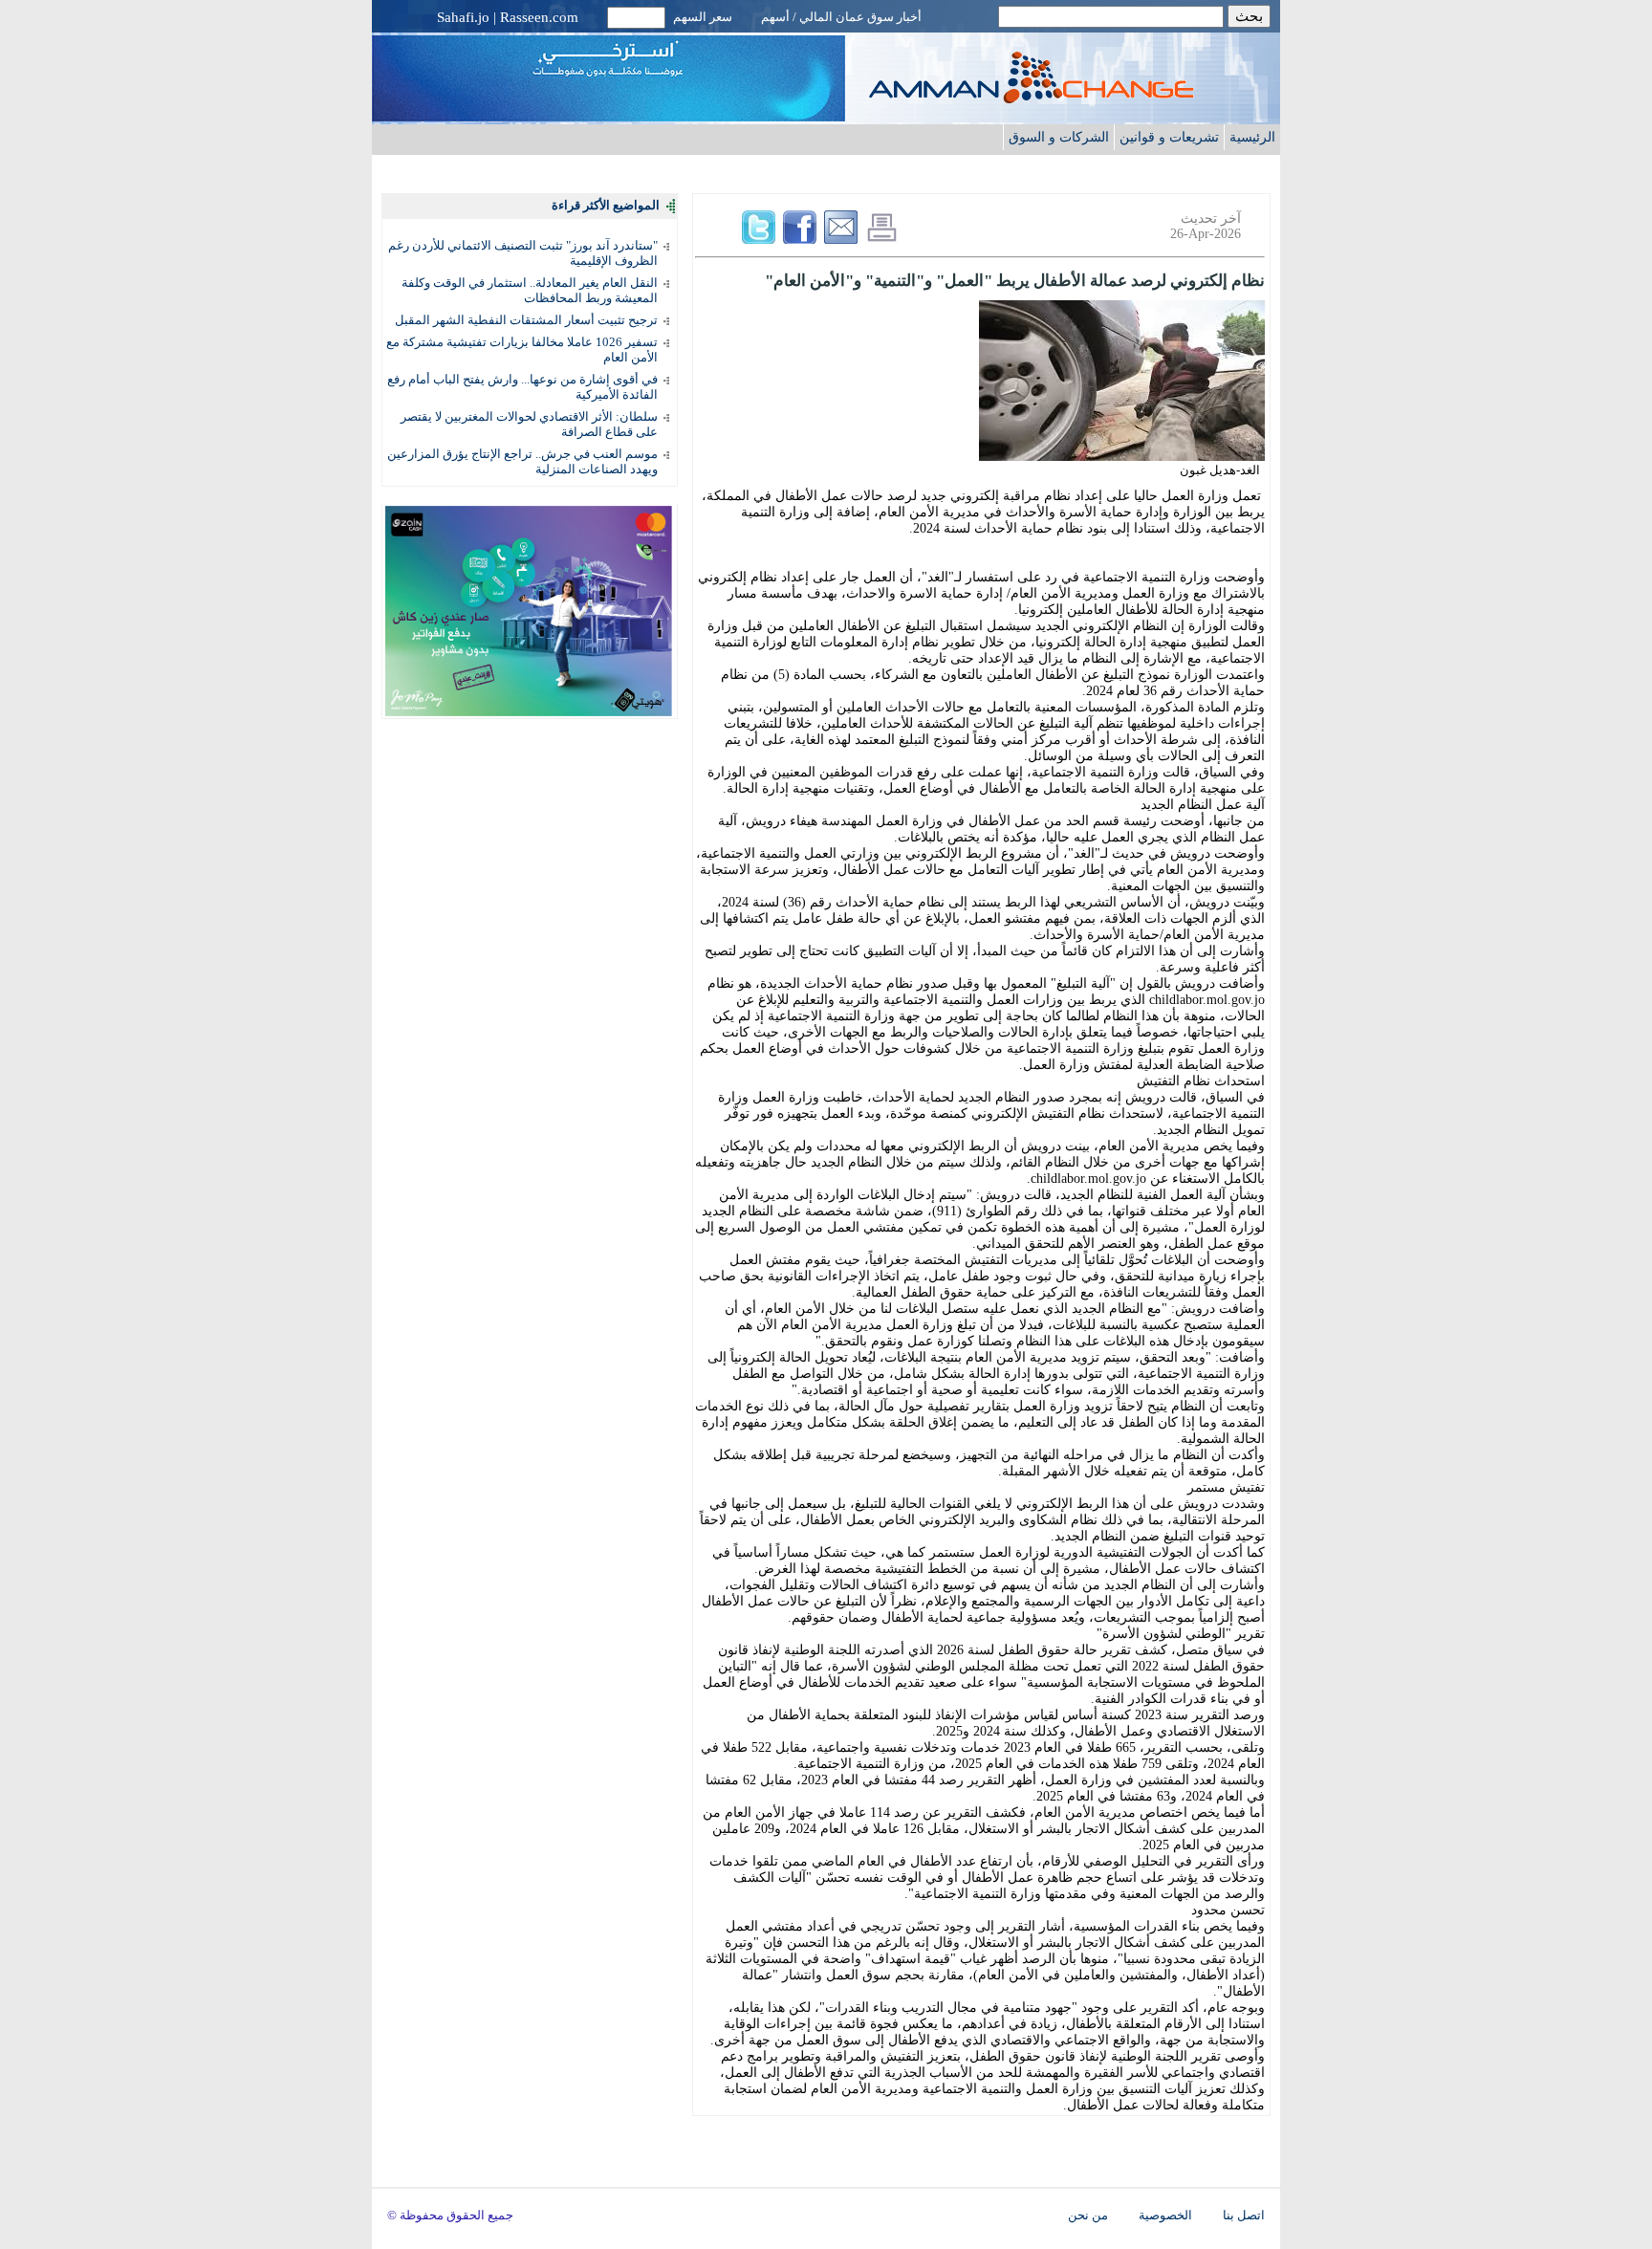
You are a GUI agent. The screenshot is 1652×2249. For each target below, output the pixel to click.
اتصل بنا (1244, 2216)
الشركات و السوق (1059, 137)
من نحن (1088, 2216)
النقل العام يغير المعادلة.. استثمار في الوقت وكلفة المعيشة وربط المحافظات (530, 290)
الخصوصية (1165, 2216)
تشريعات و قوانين (1169, 137)
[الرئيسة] (1070, 98)
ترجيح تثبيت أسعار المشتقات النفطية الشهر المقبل (526, 320)
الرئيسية (1252, 137)
